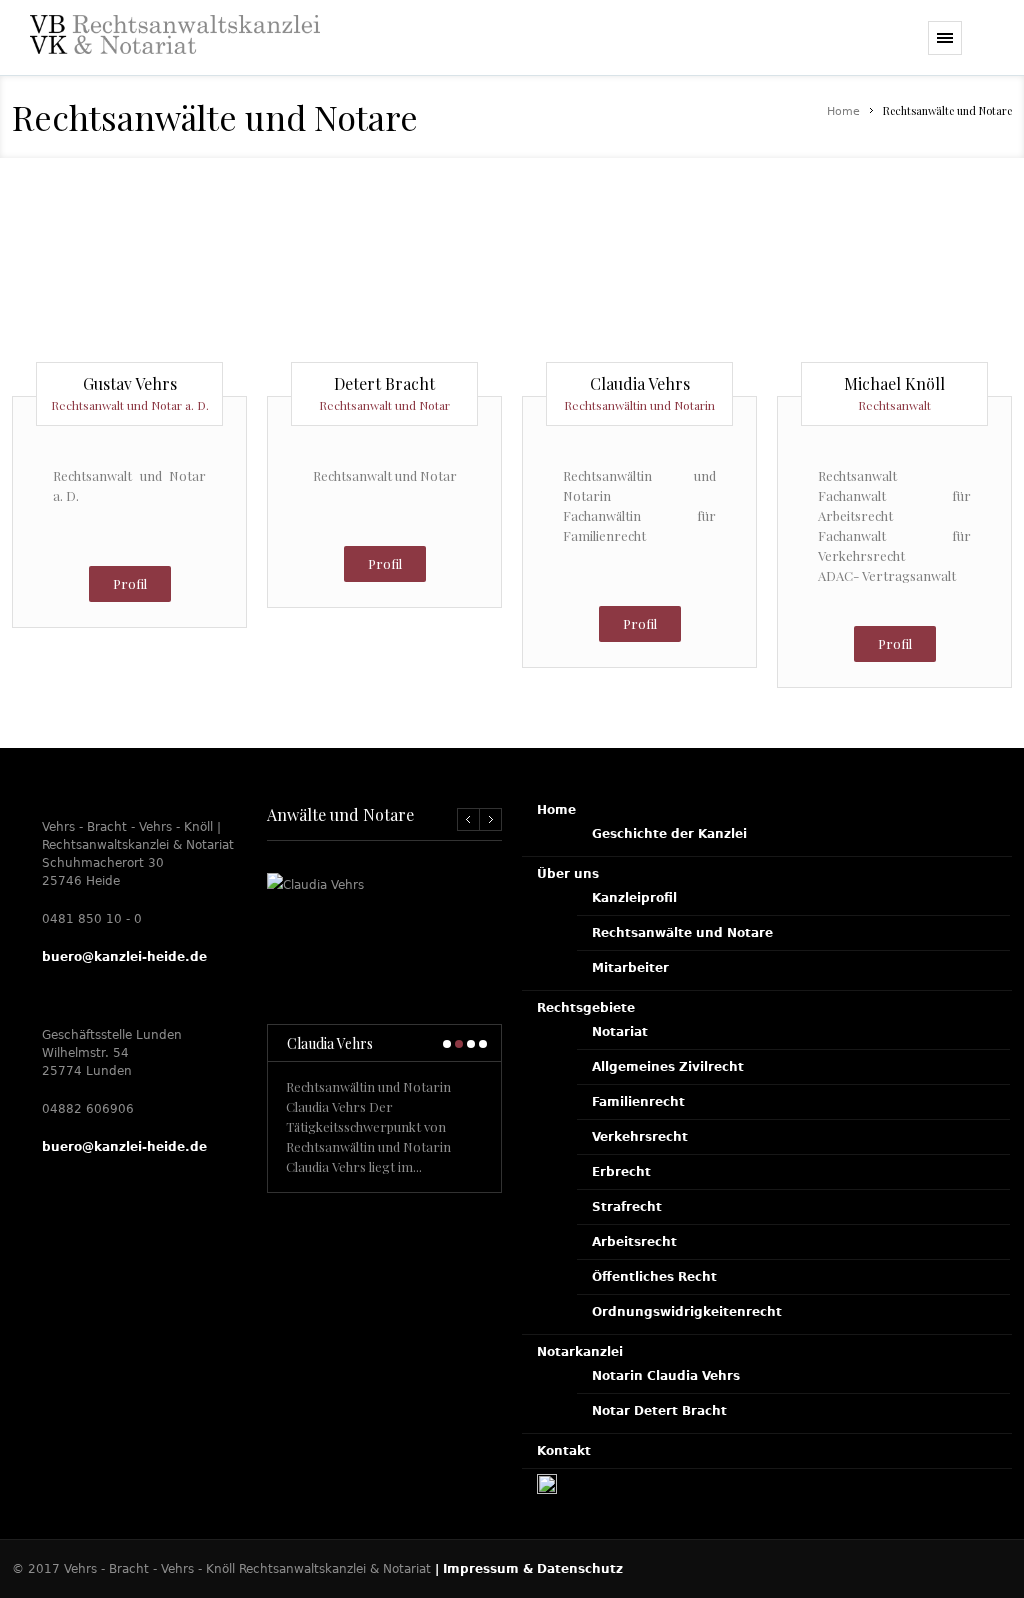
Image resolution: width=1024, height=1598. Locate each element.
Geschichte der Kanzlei (669, 834)
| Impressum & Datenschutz (529, 1569)
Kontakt (564, 1451)
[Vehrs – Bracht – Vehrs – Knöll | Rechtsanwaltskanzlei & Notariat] (175, 52)
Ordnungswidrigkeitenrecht (687, 1312)
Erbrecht (621, 1172)
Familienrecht (638, 1102)
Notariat (620, 1032)
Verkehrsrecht (640, 1137)
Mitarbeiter (630, 968)
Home (843, 111)
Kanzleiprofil (634, 898)
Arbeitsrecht (634, 1242)
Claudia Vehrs (330, 1043)
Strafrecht (627, 1207)
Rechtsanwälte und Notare (682, 933)
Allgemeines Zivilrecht (668, 1067)
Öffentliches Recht (654, 1277)
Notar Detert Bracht (659, 1411)
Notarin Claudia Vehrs (666, 1376)
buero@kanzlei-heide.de (124, 957)
